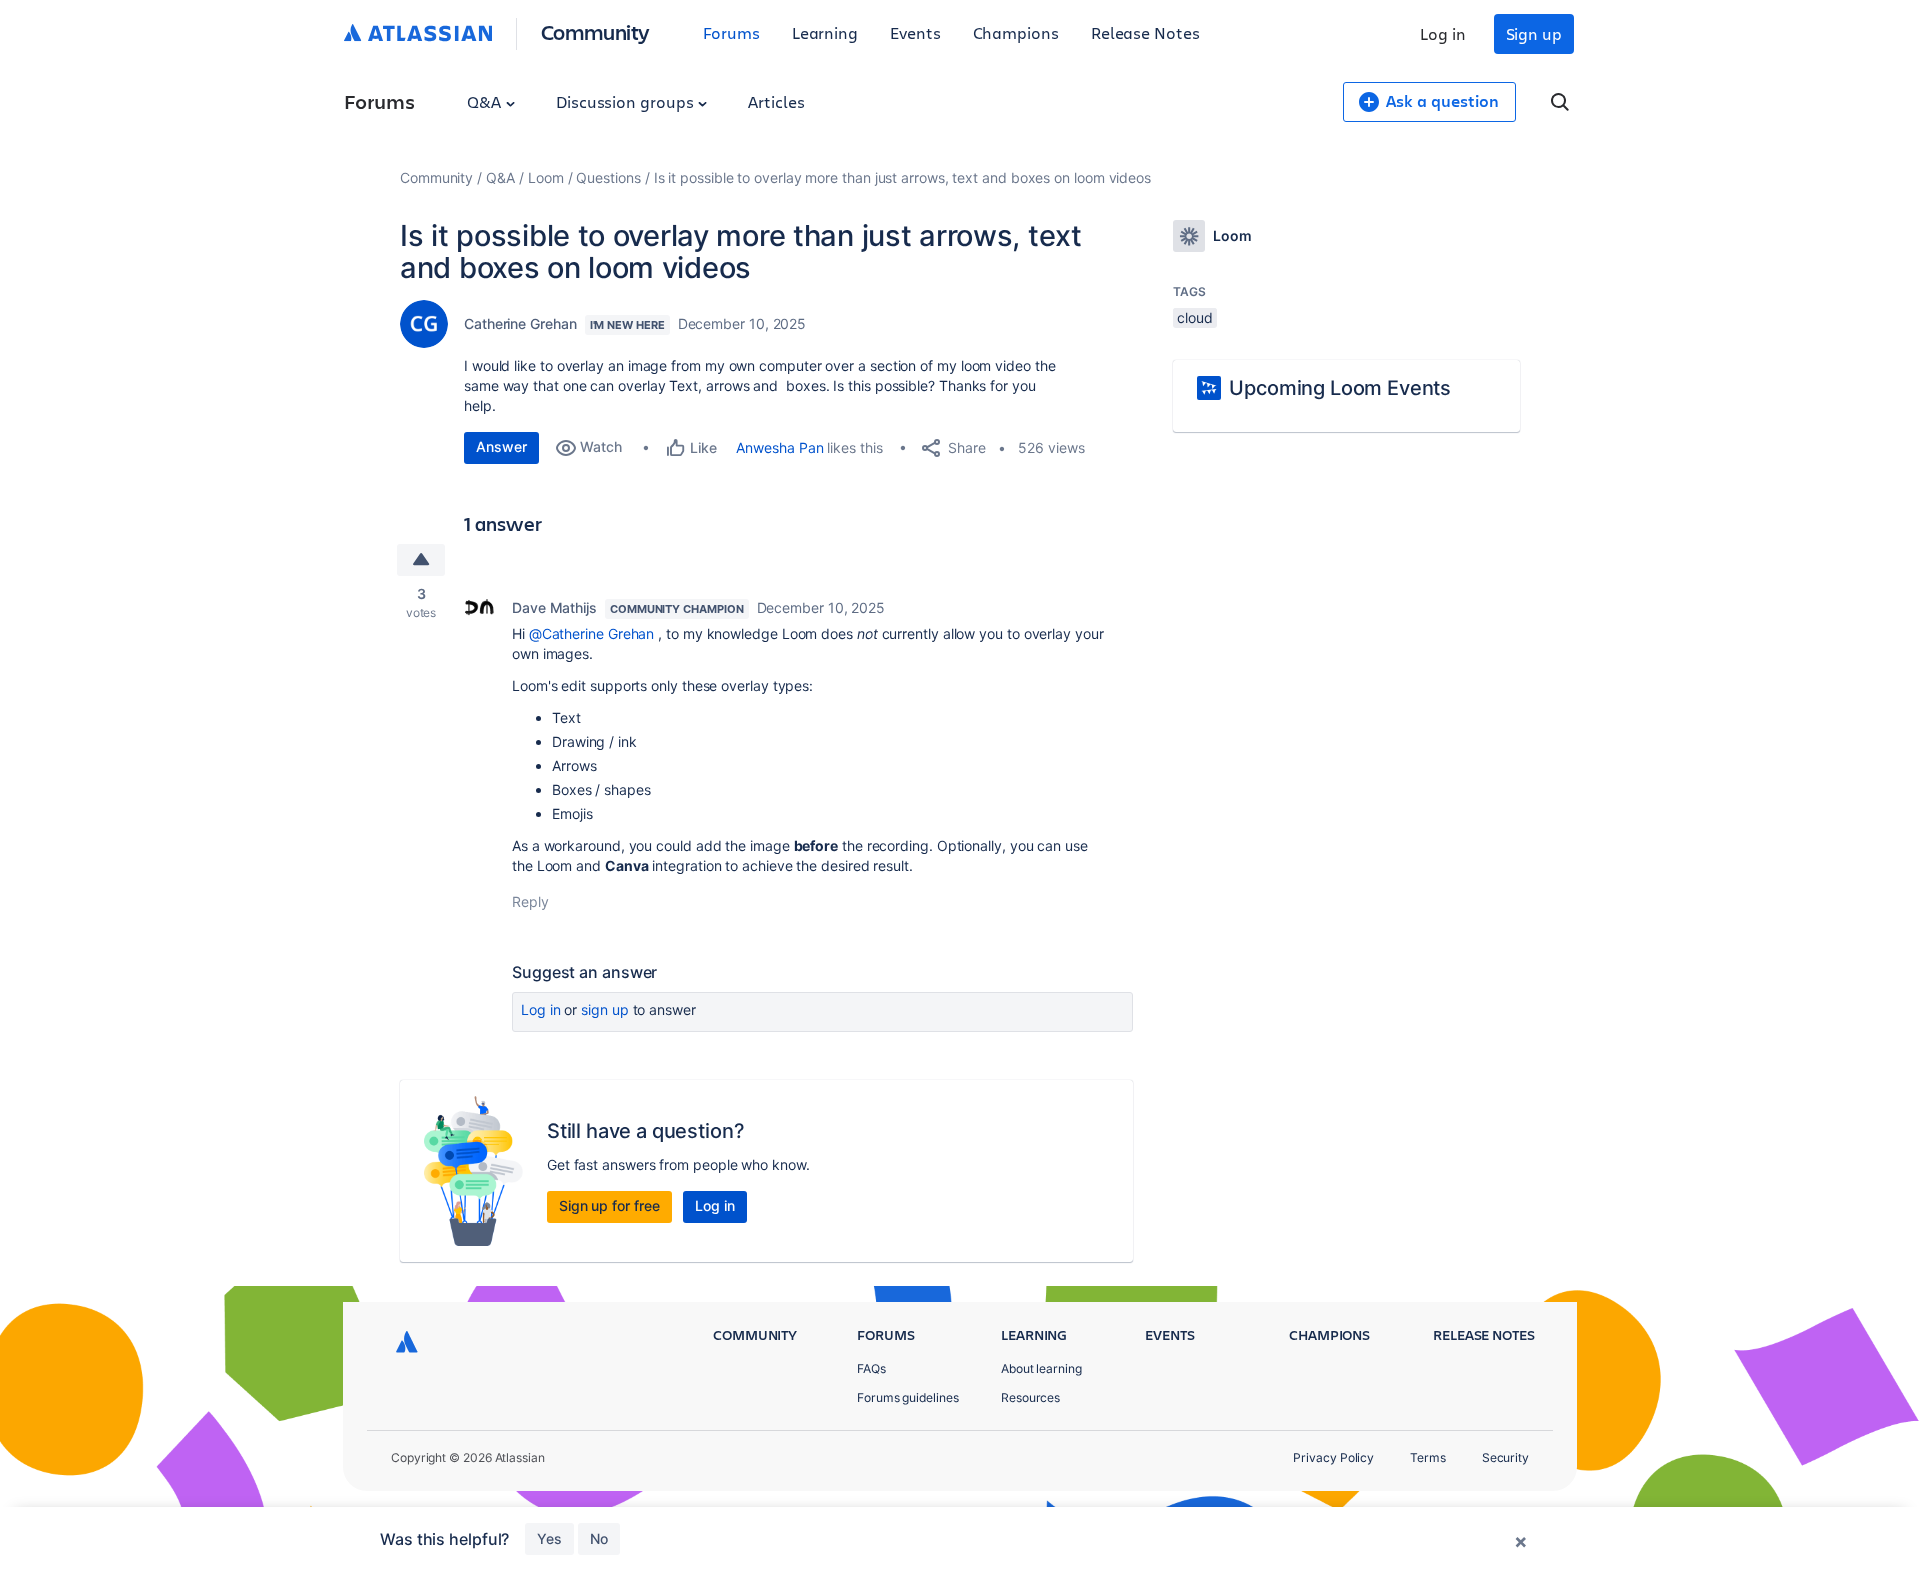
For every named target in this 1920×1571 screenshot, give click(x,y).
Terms (1428, 1457)
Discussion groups (627, 101)
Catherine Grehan (520, 323)
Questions (608, 177)
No (599, 1538)
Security (1505, 1457)
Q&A (486, 101)
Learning (825, 32)
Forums (731, 32)
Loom (546, 177)
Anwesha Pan (779, 447)
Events (915, 32)
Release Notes (1145, 32)
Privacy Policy (1333, 1457)
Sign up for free (609, 1205)
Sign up (1534, 33)
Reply (530, 901)
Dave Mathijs (554, 607)
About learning (1041, 1368)
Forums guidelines (908, 1397)
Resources (1030, 1397)
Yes (549, 1538)
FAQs (871, 1368)
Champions (1016, 32)
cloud (1195, 317)
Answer (501, 446)
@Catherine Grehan (592, 633)
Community (595, 31)
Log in (1443, 33)
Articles (776, 101)
